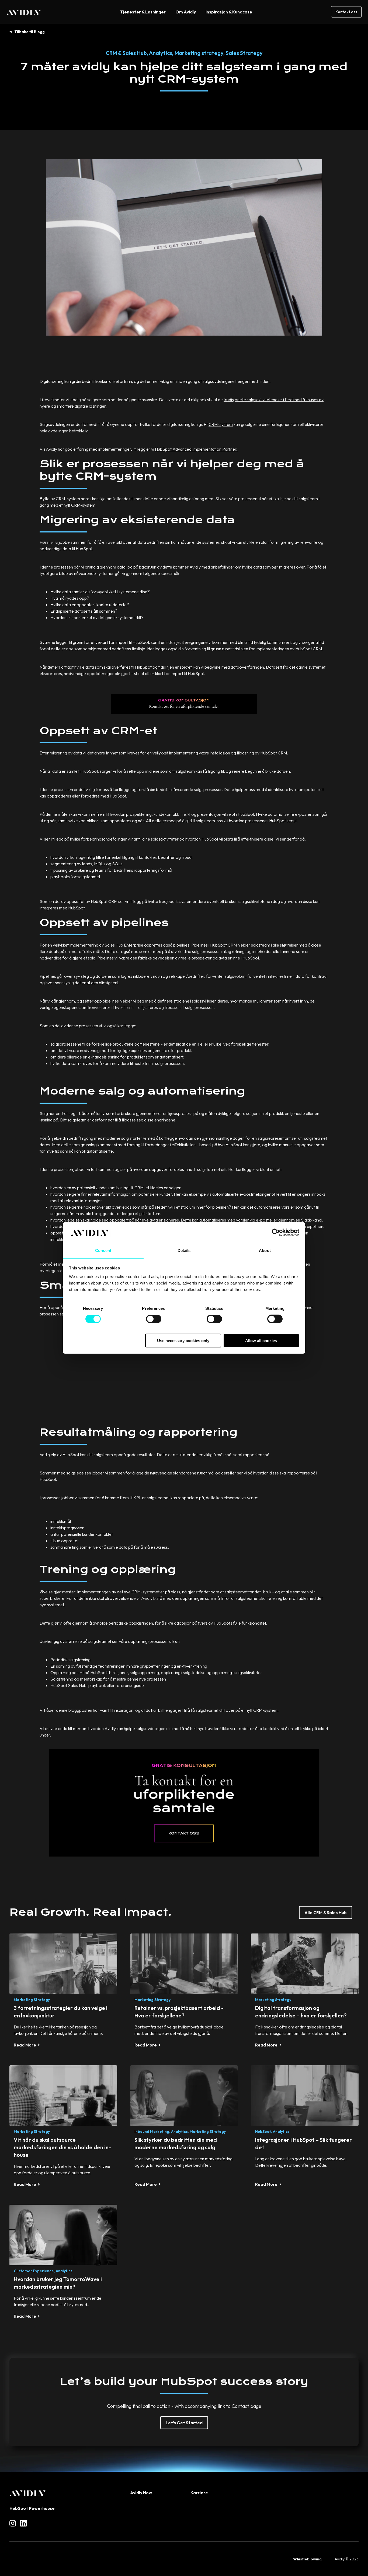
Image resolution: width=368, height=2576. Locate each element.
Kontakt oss (346, 12)
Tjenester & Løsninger (143, 12)
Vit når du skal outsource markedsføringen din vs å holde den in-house (62, 2147)
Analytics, (180, 2132)
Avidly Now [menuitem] (141, 2493)
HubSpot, (264, 2132)
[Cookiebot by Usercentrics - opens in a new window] (276, 1233)
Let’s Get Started (184, 2423)
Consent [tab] (103, 1250)
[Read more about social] (13, 2523)
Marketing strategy (199, 53)
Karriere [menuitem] (199, 2493)
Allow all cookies (261, 1340)
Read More (25, 2045)
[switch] (154, 1319)
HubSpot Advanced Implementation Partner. (197, 449)
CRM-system (221, 424)
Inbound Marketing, (152, 2132)
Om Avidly (186, 12)
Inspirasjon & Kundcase (229, 12)
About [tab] (265, 1250)
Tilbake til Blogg (29, 32)
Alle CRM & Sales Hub (326, 1912)
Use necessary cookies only (183, 1340)
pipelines (181, 945)
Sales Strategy (244, 53)
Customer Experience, (34, 2271)
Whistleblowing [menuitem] (307, 2559)
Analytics (161, 53)
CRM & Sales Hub (126, 53)
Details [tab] (184, 1250)
